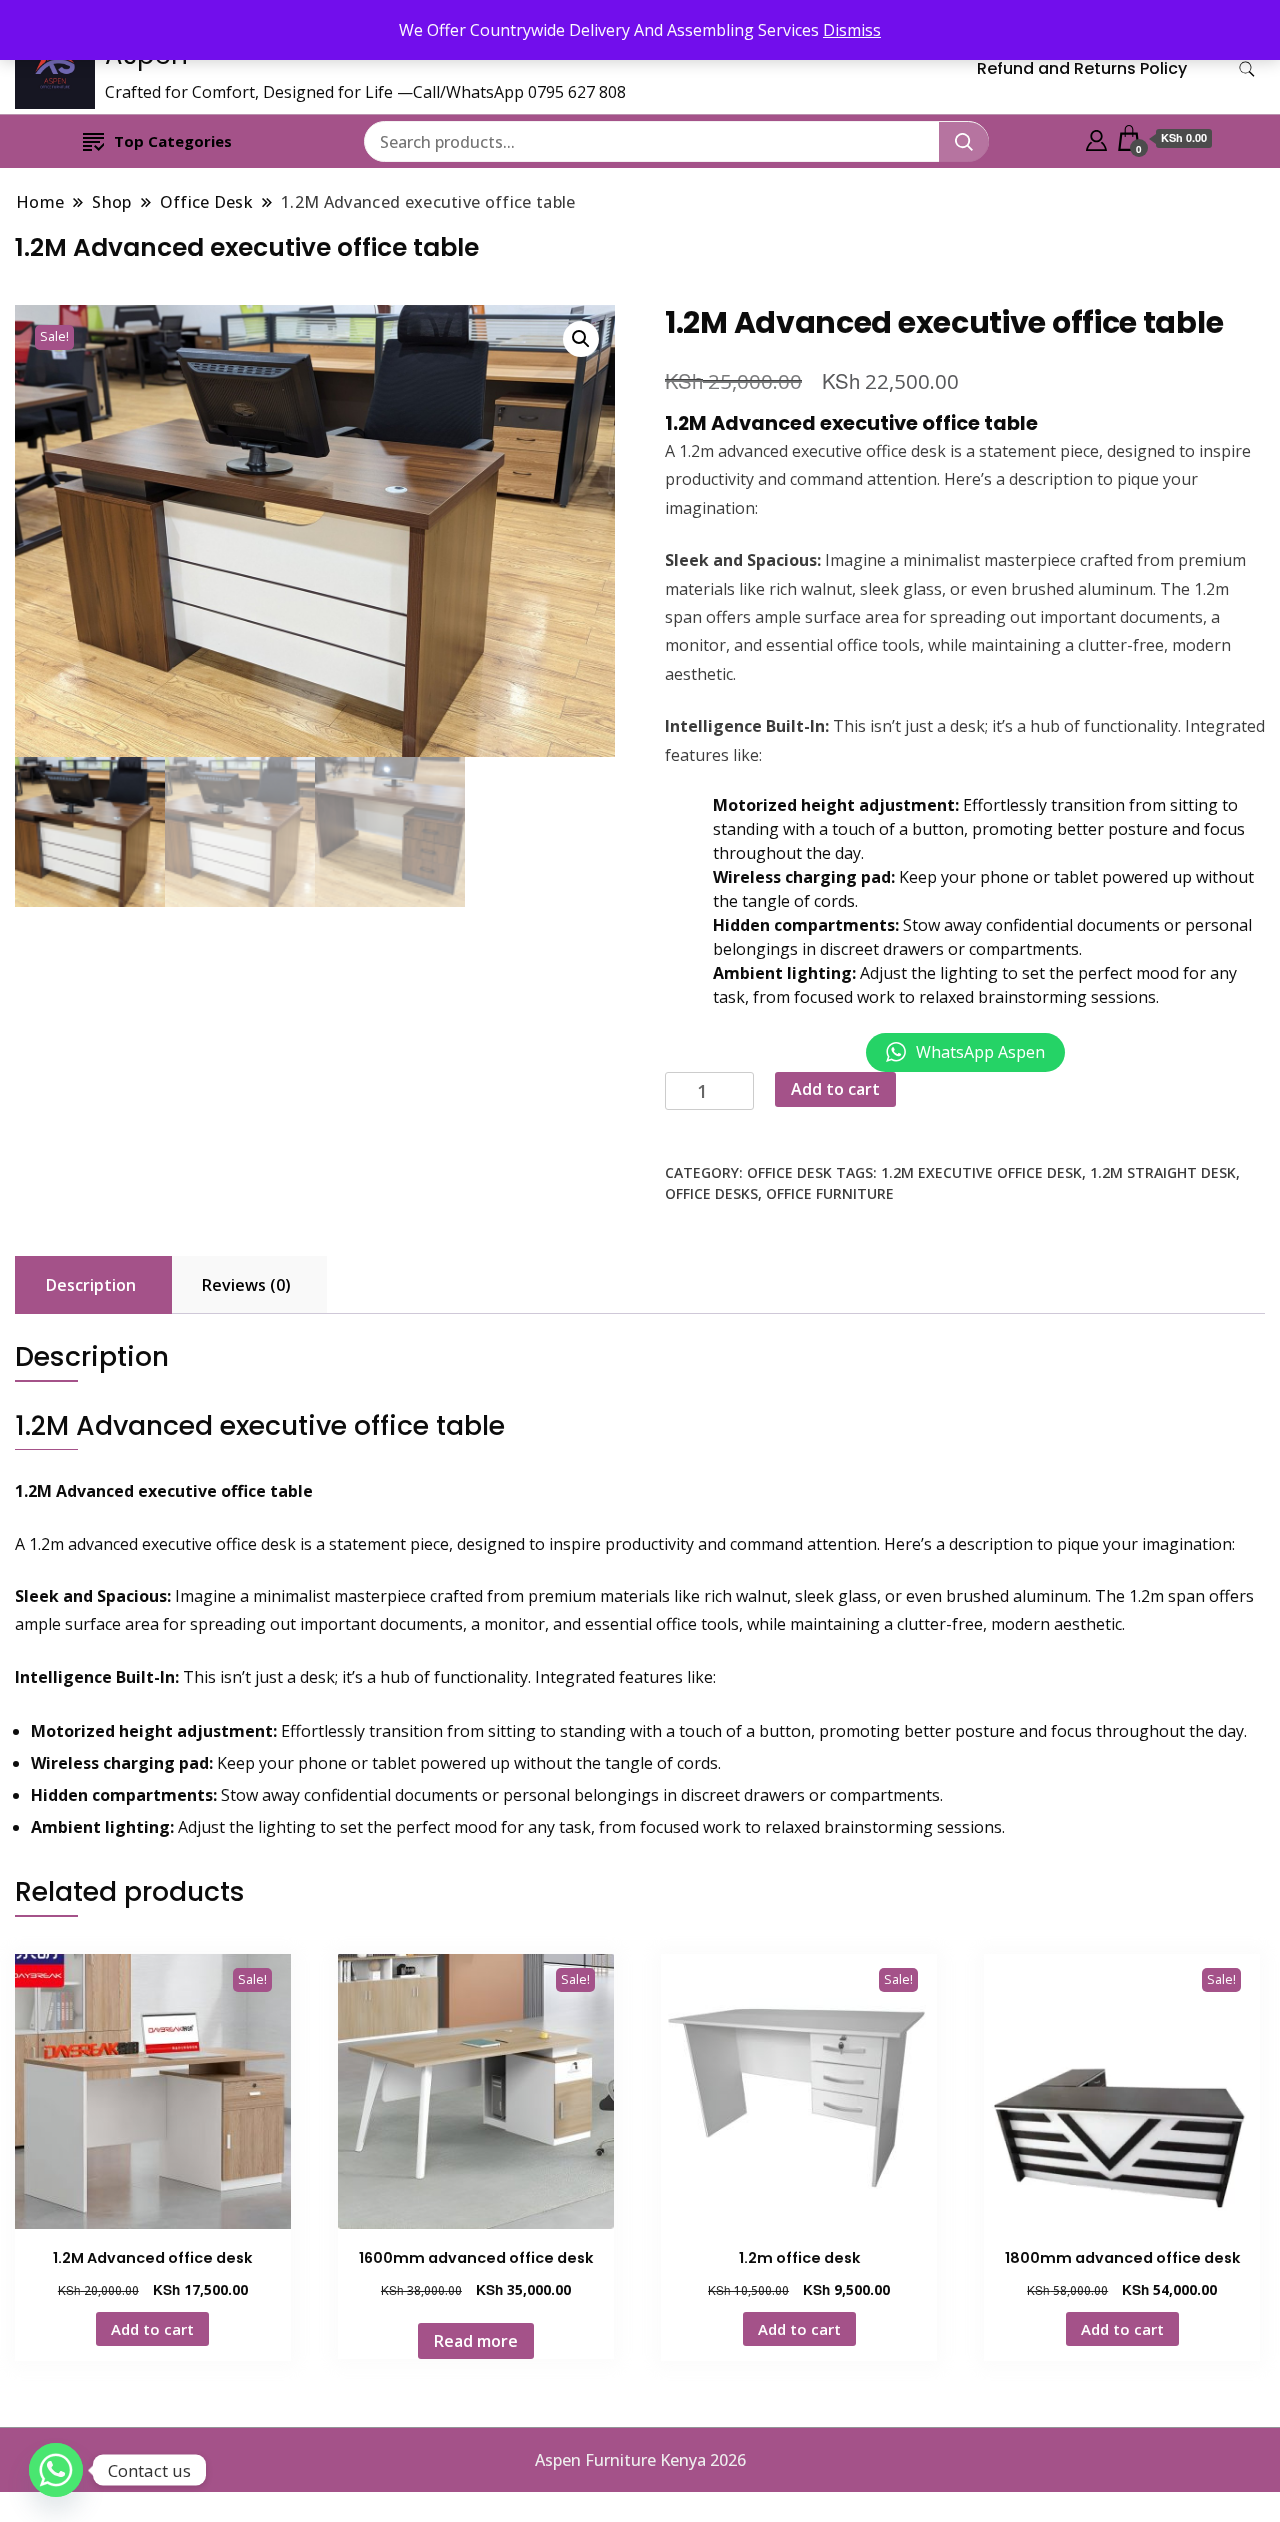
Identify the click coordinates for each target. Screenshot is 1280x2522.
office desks (711, 1193)
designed (1141, 451)
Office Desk (789, 1172)
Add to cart (835, 1089)
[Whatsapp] (56, 2470)
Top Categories (173, 141)
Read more (476, 2341)
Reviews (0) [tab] (246, 1285)
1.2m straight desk (1163, 1172)
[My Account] (1096, 138)
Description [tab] (91, 1285)
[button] (581, 339)
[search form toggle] (1247, 69)
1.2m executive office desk (981, 1172)
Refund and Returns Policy (1082, 68)
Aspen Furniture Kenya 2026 (640, 2460)
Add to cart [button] (152, 2329)
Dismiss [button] (852, 30)
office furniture (830, 1193)
